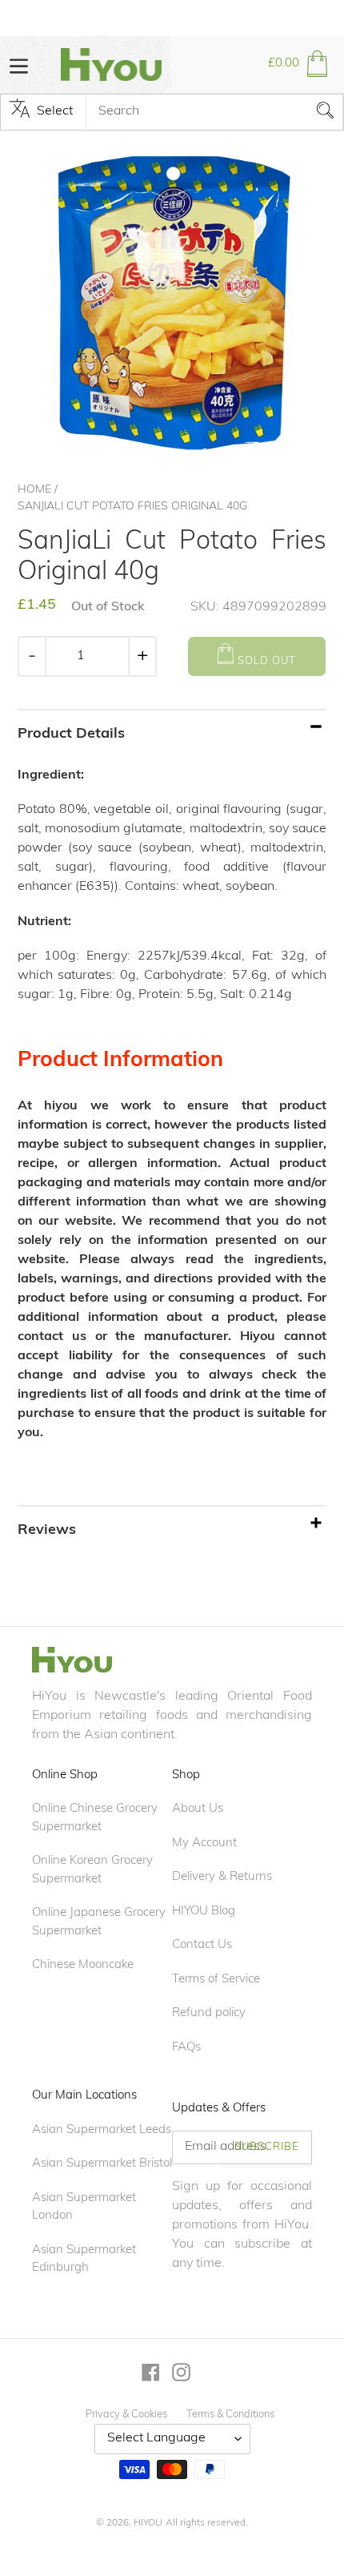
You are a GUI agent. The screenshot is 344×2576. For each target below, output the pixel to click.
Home (34, 490)
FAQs (186, 2048)
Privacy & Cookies (126, 2415)
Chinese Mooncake (83, 1965)
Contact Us (202, 1945)
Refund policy (209, 2013)
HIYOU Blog (204, 1912)
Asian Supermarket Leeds (102, 2130)
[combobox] (214, 112)
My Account (204, 1843)
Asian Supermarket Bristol (102, 2164)
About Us (198, 1809)
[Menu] (19, 64)
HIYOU (148, 2523)
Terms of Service (216, 1980)
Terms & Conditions (230, 2415)
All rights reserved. (207, 2523)
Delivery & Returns (222, 1877)
